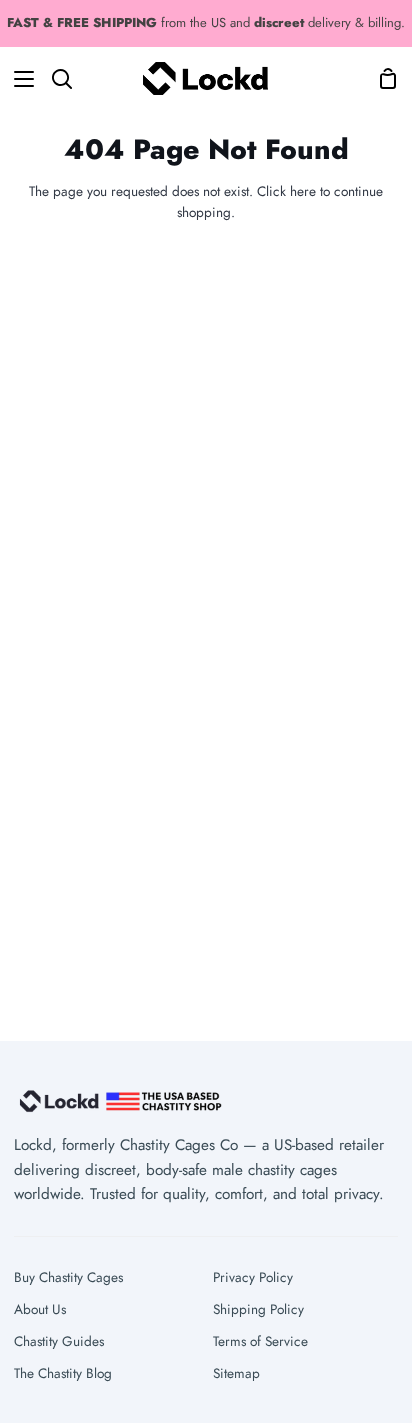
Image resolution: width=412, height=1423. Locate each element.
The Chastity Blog (63, 1373)
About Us (40, 1309)
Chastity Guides (59, 1341)
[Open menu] (18, 79)
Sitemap (236, 1373)
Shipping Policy (258, 1309)
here (303, 191)
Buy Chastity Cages (68, 1277)
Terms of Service (260, 1341)
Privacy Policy (253, 1277)
